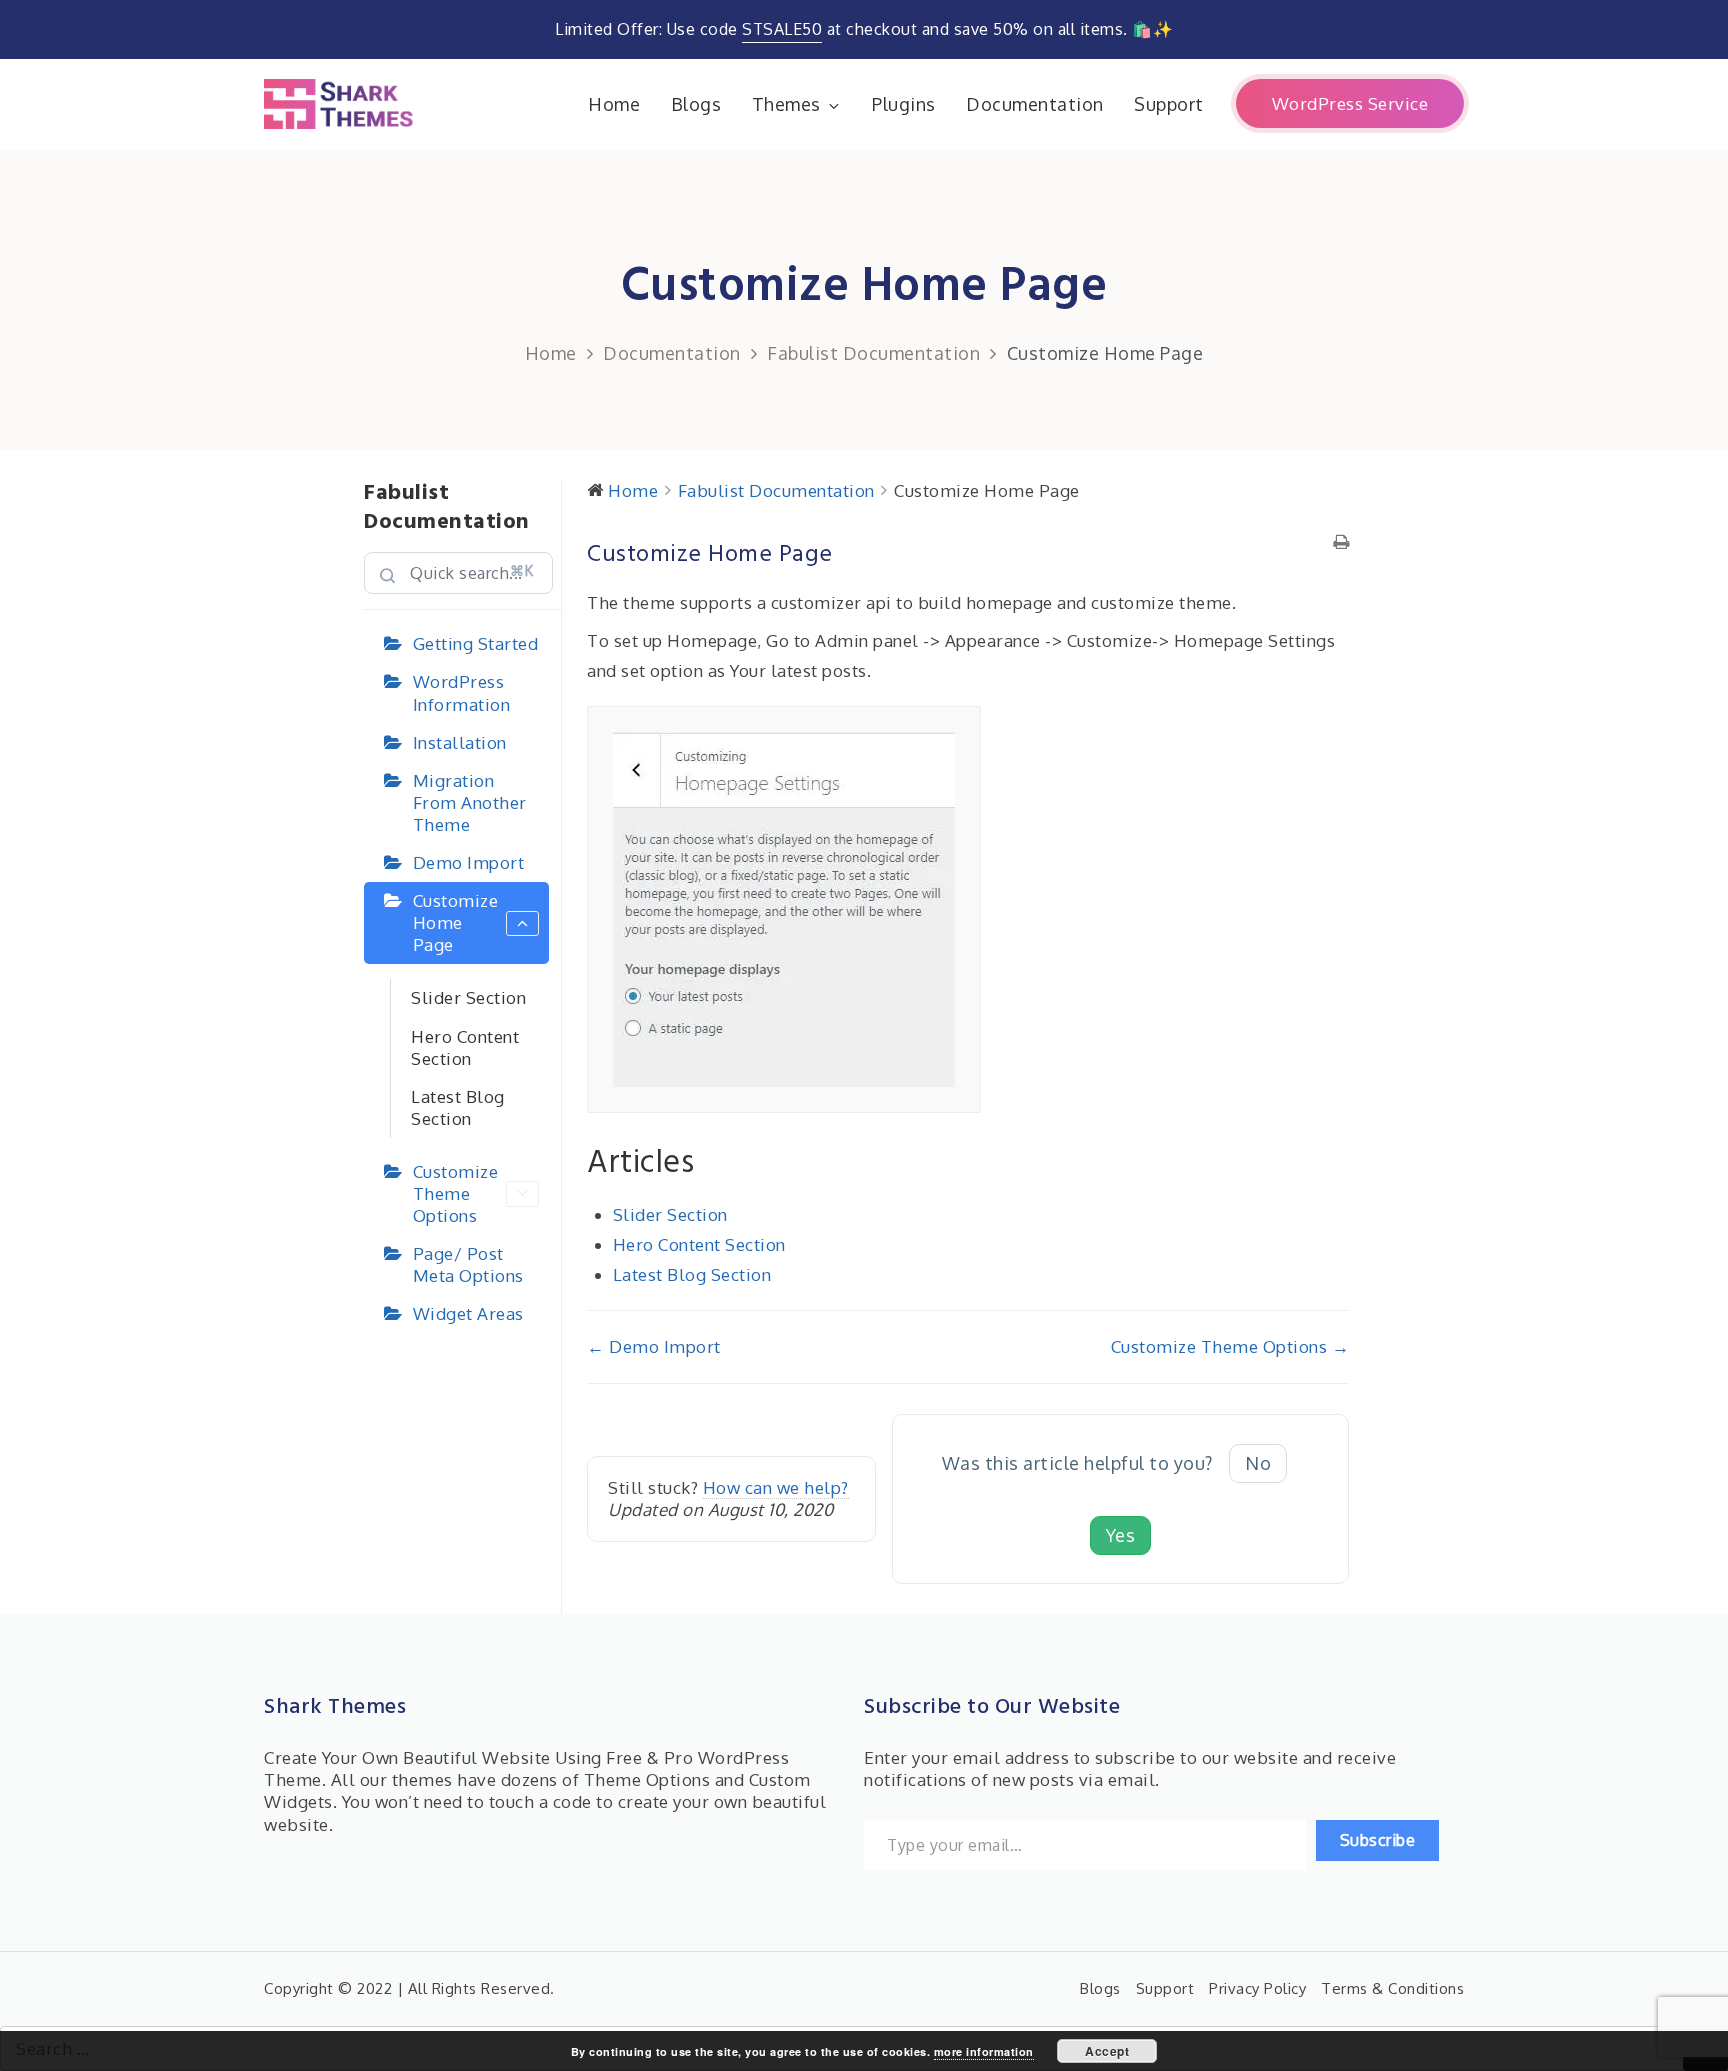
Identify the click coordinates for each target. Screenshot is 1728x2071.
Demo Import (469, 862)
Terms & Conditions (1392, 1988)
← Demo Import (654, 1346)
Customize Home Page (456, 922)
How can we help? (776, 1487)
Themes (786, 104)
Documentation (1035, 104)
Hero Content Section (465, 1047)
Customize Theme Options (456, 1193)
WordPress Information (462, 692)
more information (984, 2051)
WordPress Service (1350, 103)
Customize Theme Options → (1230, 1346)
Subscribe (1378, 1840)
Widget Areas (468, 1313)
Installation (460, 742)
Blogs (696, 104)
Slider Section (468, 997)
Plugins (904, 104)
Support (1169, 104)
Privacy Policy (1257, 1988)
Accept (1107, 2051)
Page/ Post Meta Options (468, 1264)
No (1258, 1463)
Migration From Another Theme (470, 802)
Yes (1121, 1535)
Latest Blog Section (458, 1107)
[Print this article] (1341, 543)
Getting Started (476, 643)
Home (614, 104)
